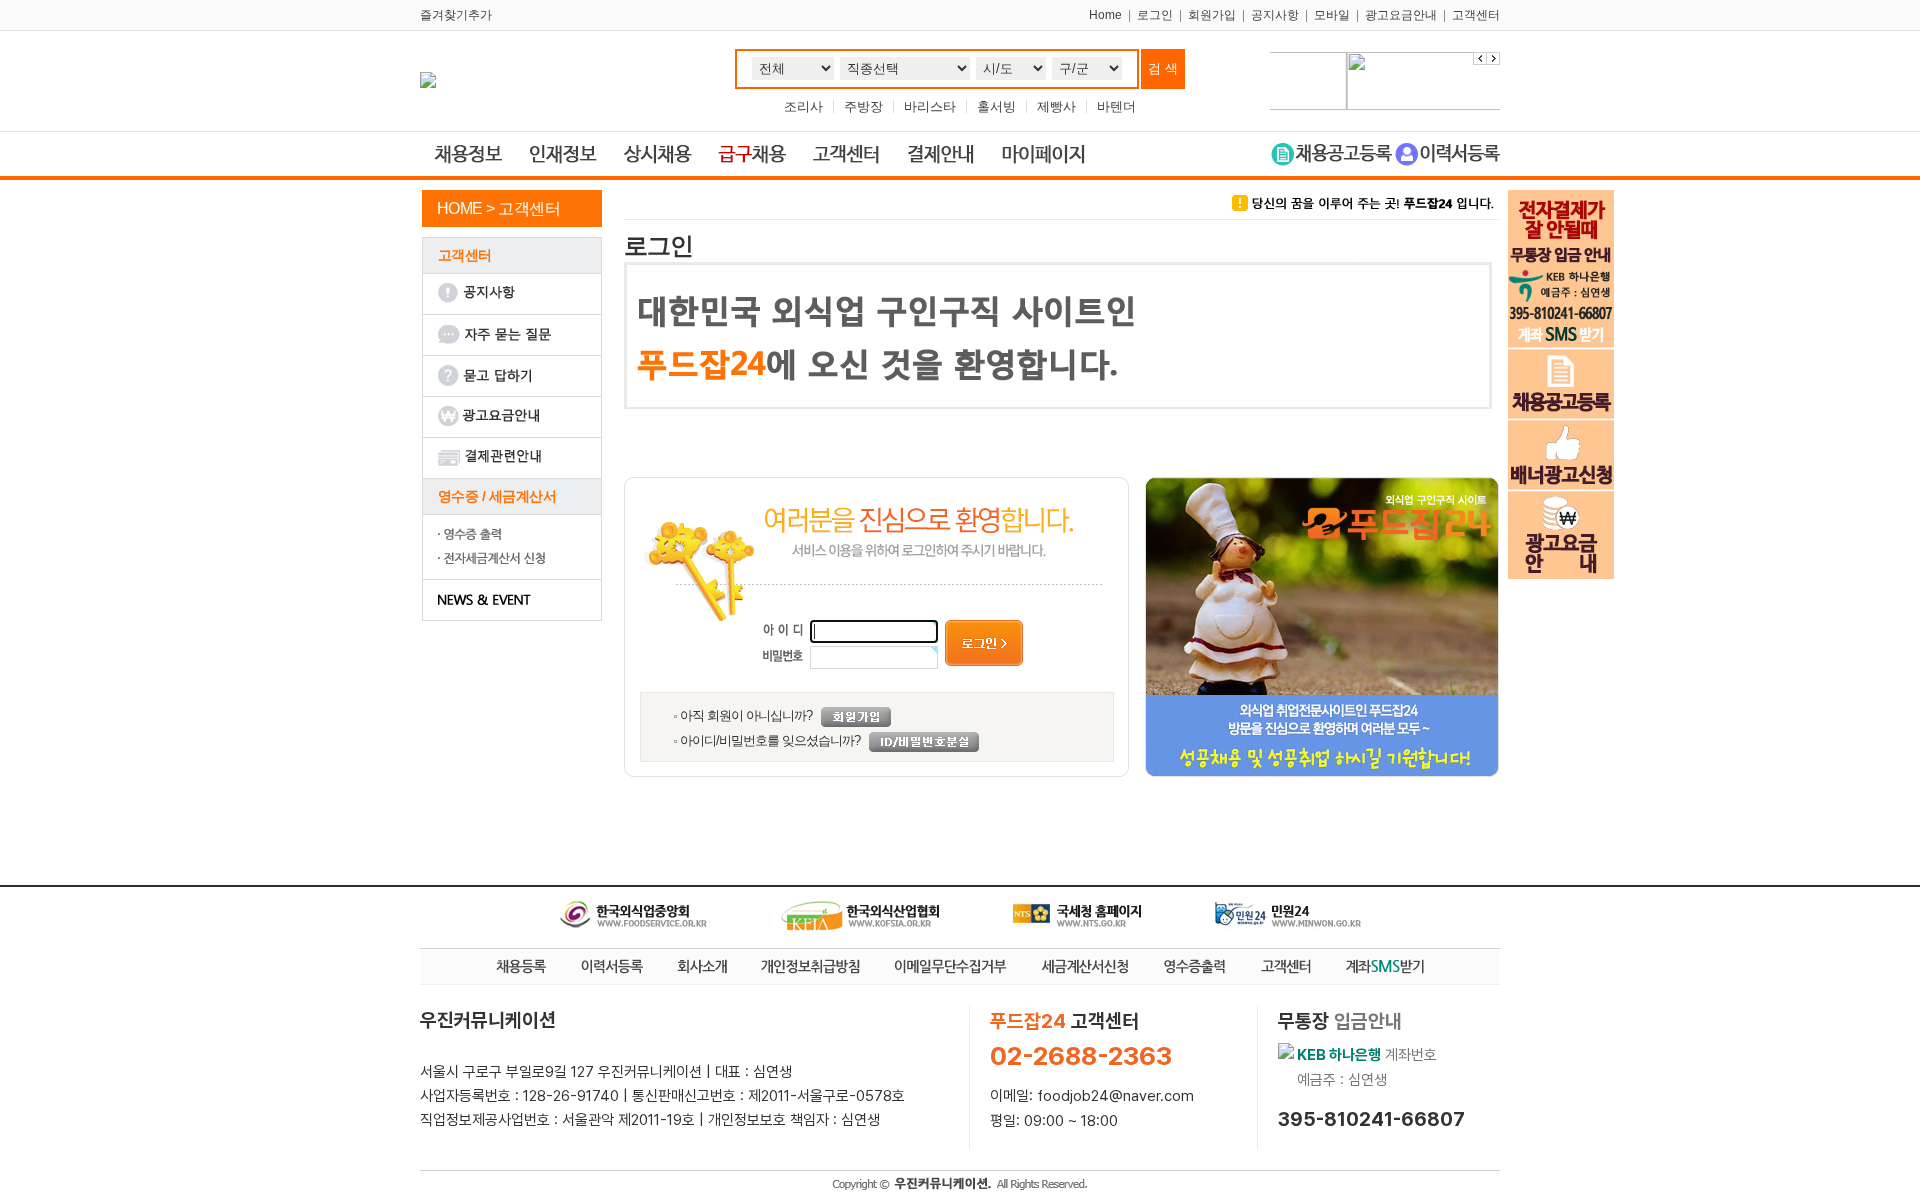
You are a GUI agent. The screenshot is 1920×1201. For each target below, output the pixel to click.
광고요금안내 (1401, 15)
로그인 (1155, 15)
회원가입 (1212, 15)
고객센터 (1476, 15)
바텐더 (1116, 106)
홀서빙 (996, 106)
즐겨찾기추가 (456, 15)
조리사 (803, 106)
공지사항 (1275, 15)
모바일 (1332, 15)
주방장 (863, 106)
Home (1105, 15)
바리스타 (930, 106)
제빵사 (1056, 106)
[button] (1493, 58)
